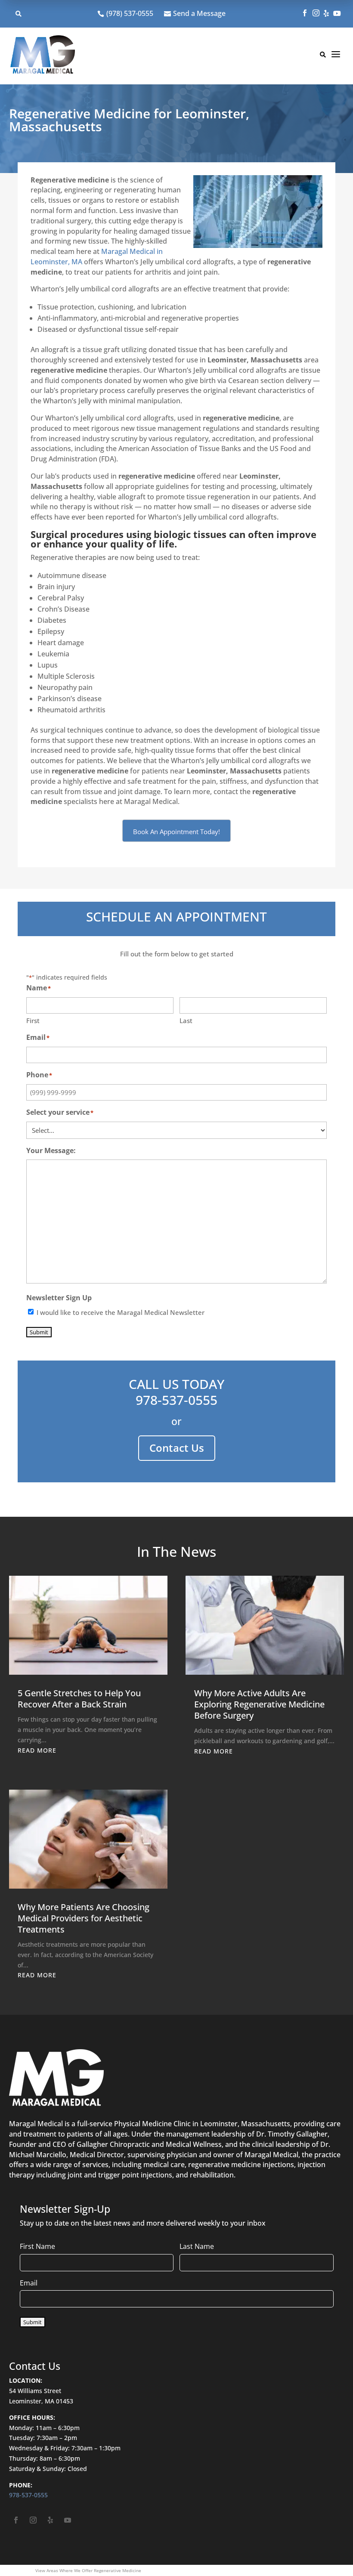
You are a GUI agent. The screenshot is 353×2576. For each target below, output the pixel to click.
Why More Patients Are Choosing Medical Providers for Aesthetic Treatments (84, 1918)
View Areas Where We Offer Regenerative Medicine (88, 2570)
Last (186, 1021)
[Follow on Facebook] (16, 2520)
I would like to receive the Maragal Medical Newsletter (121, 1312)
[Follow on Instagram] (33, 2520)
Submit (39, 1332)
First (33, 1021)
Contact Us (177, 1448)
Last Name (197, 2246)
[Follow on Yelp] (50, 2520)
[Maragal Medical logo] (43, 56)
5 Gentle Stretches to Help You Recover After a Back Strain (79, 1699)
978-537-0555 (176, 1400)
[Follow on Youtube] (68, 2520)
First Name (37, 2246)
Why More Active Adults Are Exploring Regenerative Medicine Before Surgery (259, 1704)
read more (37, 1750)
